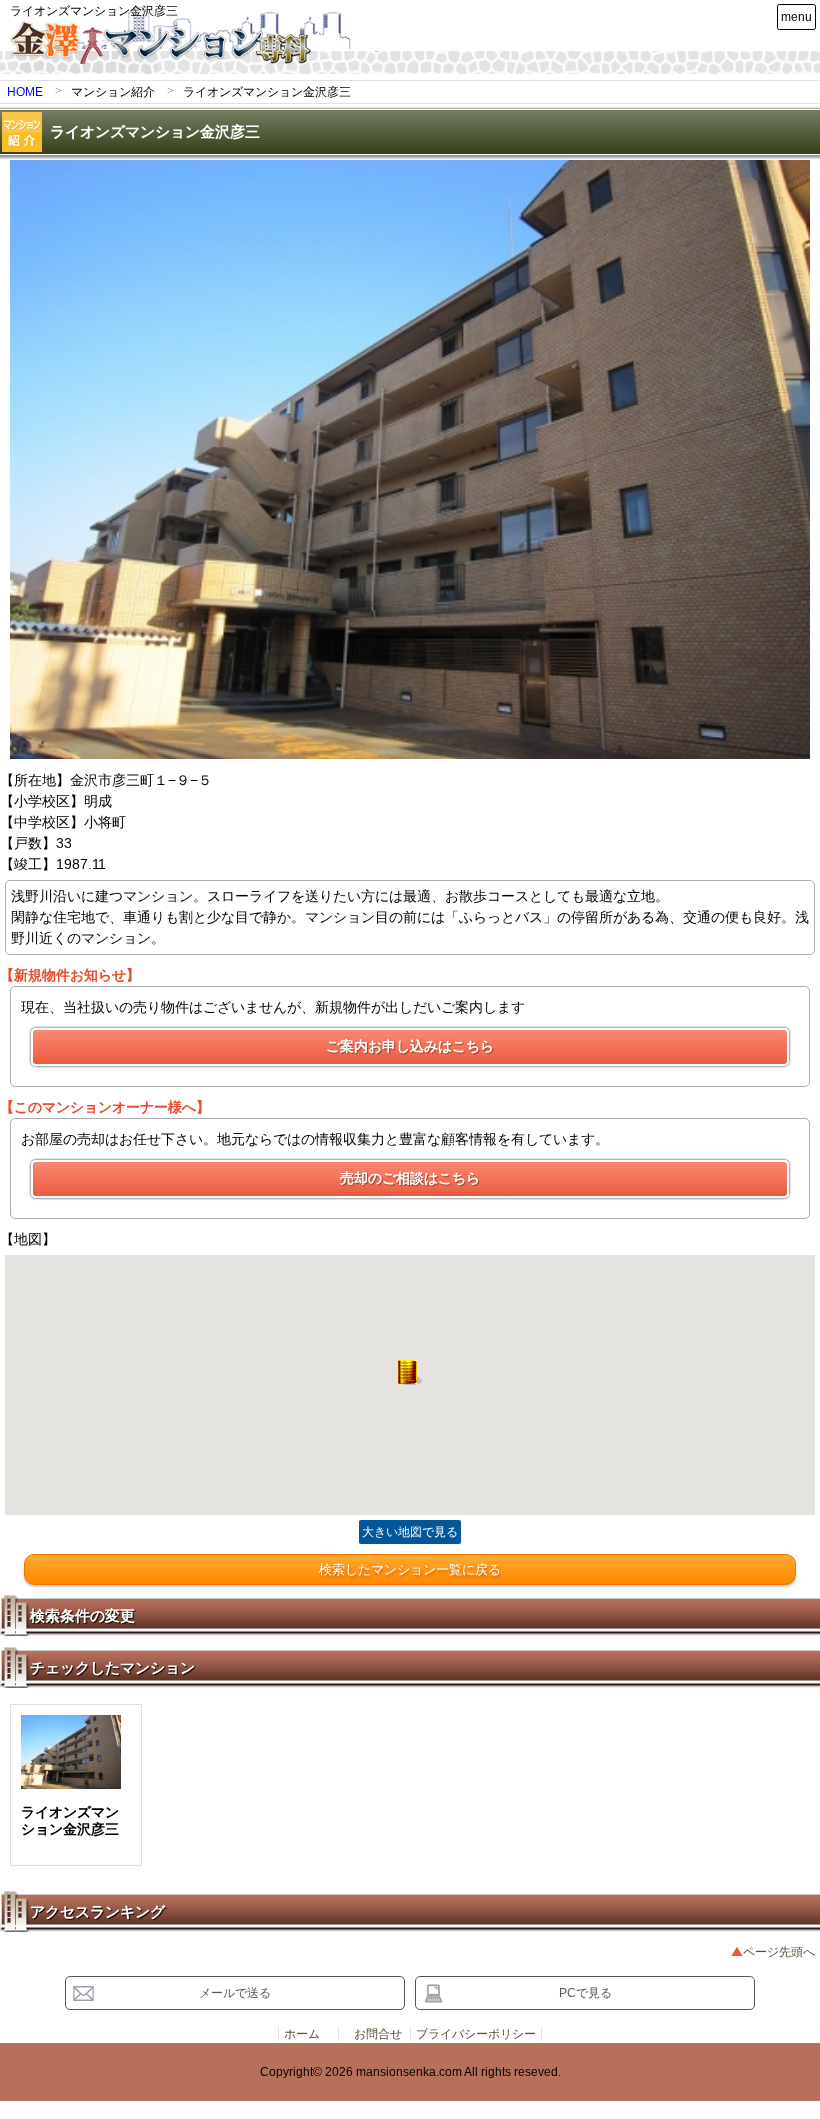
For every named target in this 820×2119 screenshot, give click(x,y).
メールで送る (235, 1993)
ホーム (302, 2034)
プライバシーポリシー (476, 2034)
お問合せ (378, 2034)
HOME (25, 92)
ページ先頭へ (779, 1952)
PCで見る (585, 1993)
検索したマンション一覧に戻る (410, 1569)
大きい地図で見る (410, 1532)
